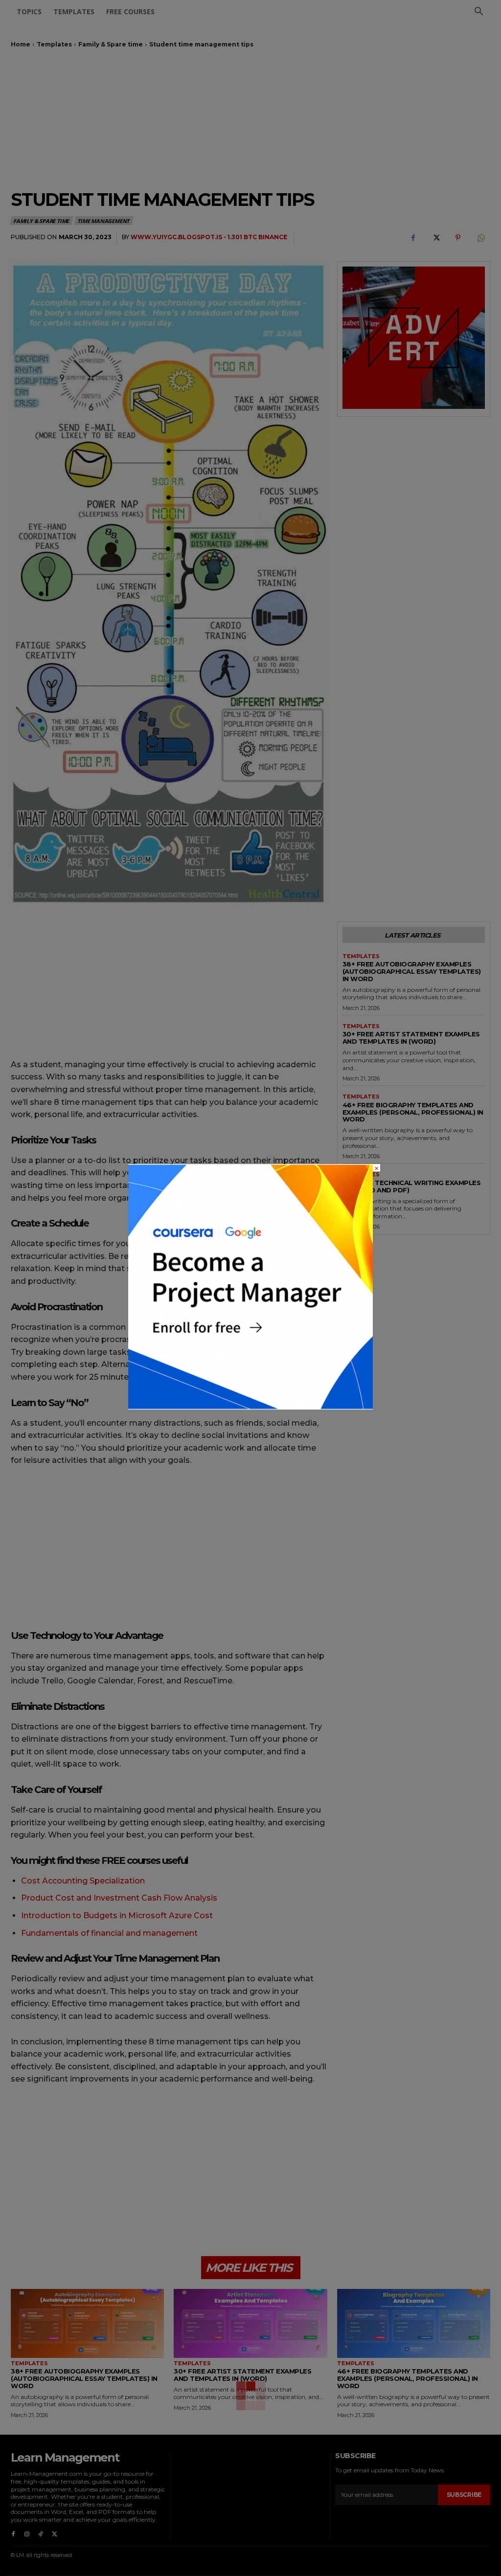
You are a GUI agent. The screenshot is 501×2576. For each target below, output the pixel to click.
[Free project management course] (250, 1407)
